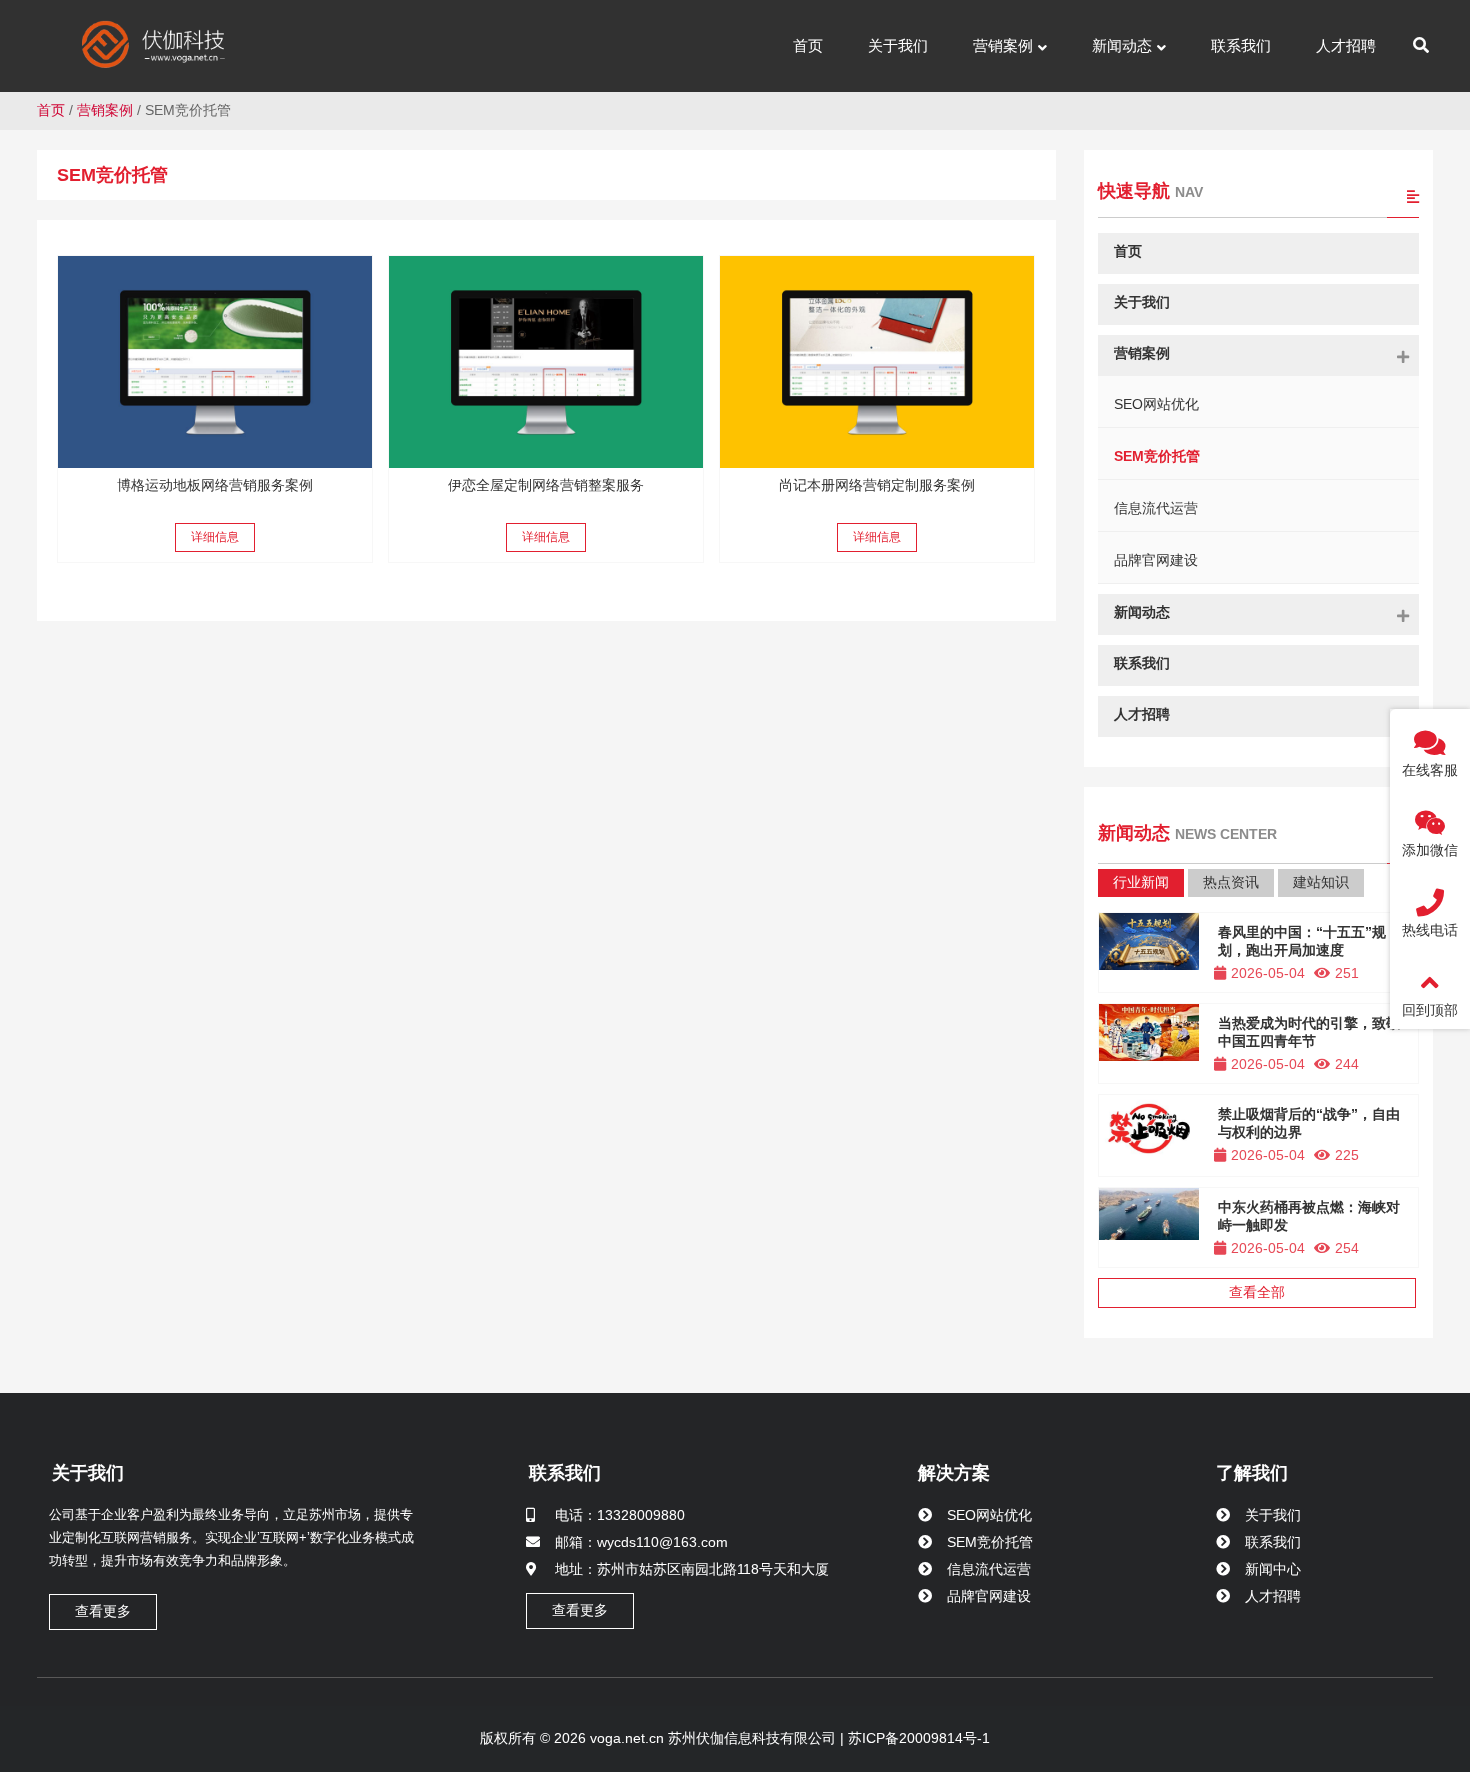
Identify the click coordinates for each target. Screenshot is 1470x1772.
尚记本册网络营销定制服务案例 (877, 485)
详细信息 (215, 537)
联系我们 (565, 1473)
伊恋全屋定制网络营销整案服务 (546, 485)
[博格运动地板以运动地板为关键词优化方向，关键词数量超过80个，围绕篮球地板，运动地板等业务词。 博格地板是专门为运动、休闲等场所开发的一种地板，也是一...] (215, 362)
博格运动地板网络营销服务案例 (215, 485)
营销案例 (105, 110)
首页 (51, 110)
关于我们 (88, 1473)
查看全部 (1257, 1292)
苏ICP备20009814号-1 (917, 1738)
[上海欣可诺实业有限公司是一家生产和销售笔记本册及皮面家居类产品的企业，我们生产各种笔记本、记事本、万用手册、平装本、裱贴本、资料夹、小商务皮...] (877, 362)
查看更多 (103, 1611)
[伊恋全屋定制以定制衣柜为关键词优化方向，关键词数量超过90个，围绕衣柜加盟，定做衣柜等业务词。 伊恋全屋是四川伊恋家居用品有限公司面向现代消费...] (546, 362)
